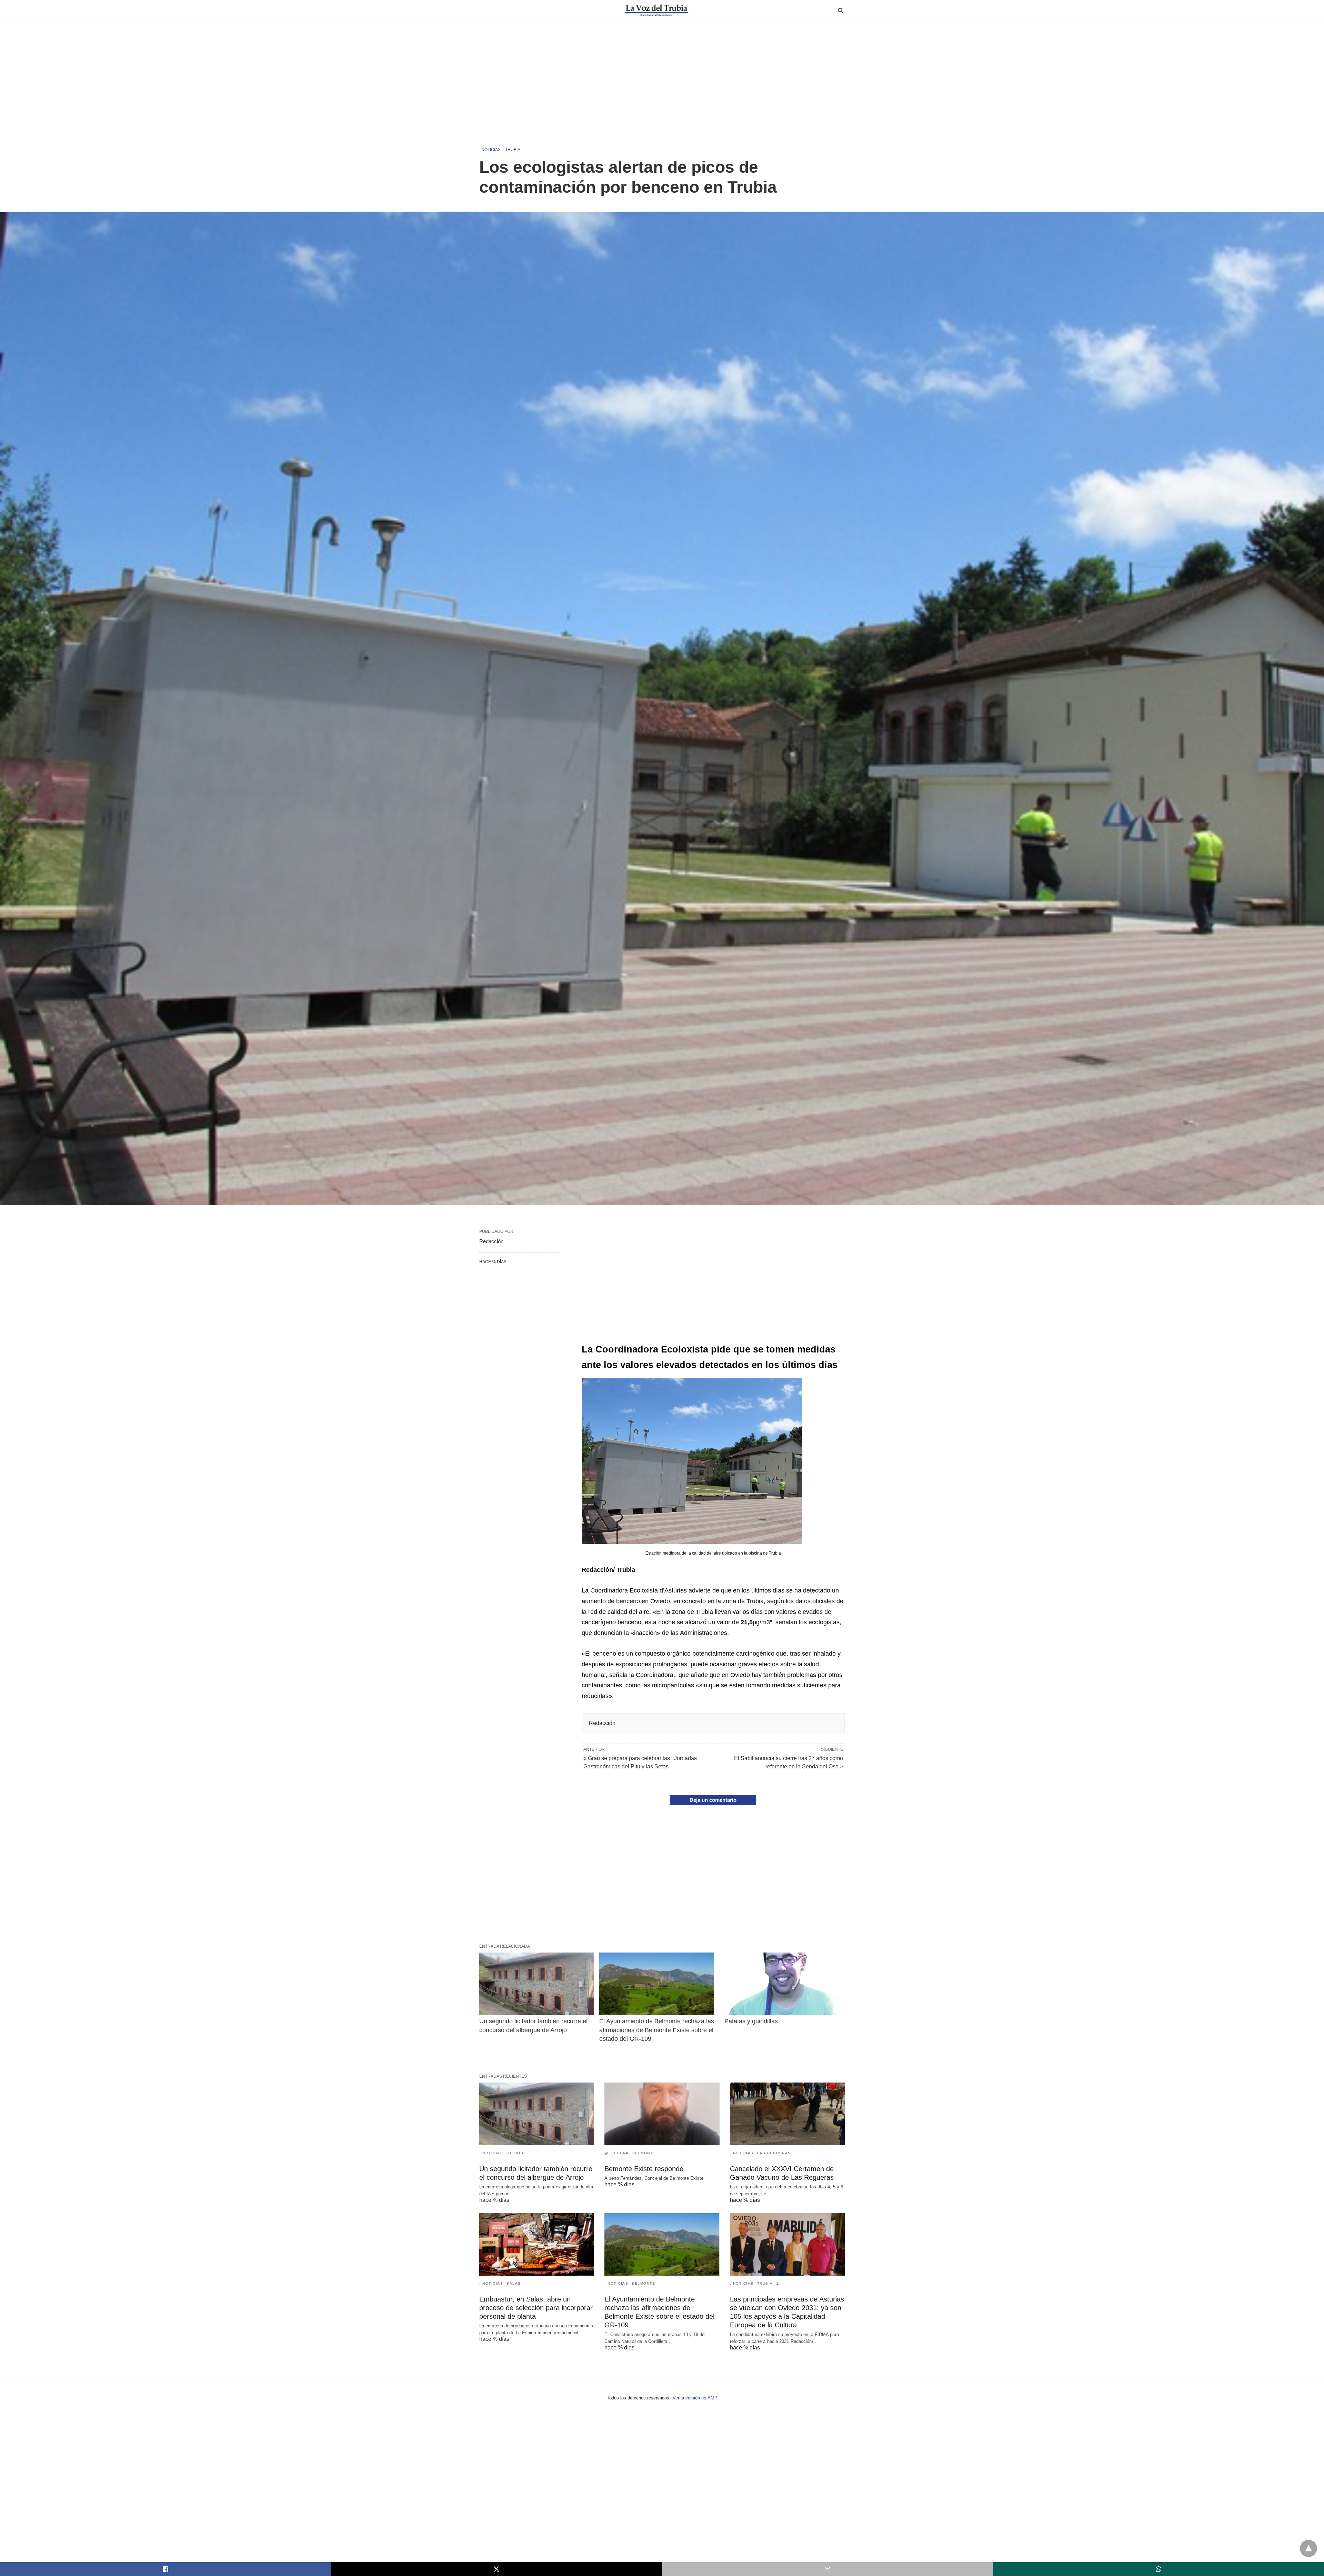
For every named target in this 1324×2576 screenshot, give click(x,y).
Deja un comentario (713, 1800)
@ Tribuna (617, 2153)
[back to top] (1308, 2548)
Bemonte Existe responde (644, 2169)
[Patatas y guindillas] (782, 1984)
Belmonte (644, 2153)
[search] (841, 11)
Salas (514, 2283)
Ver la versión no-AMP (695, 2398)
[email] (827, 2569)
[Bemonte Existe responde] (662, 2114)
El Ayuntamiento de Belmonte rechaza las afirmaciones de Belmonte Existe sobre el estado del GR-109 (658, 2030)
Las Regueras (774, 2153)
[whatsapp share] (1158, 2569)
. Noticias (490, 150)
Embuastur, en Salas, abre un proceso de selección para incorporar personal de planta (536, 2308)
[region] (662, 80)
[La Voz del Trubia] (656, 10)
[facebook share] (165, 2569)
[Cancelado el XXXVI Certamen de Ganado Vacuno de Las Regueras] (787, 2114)
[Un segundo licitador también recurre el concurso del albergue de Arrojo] (537, 1984)
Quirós (515, 2153)
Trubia (513, 150)
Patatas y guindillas (751, 2021)
